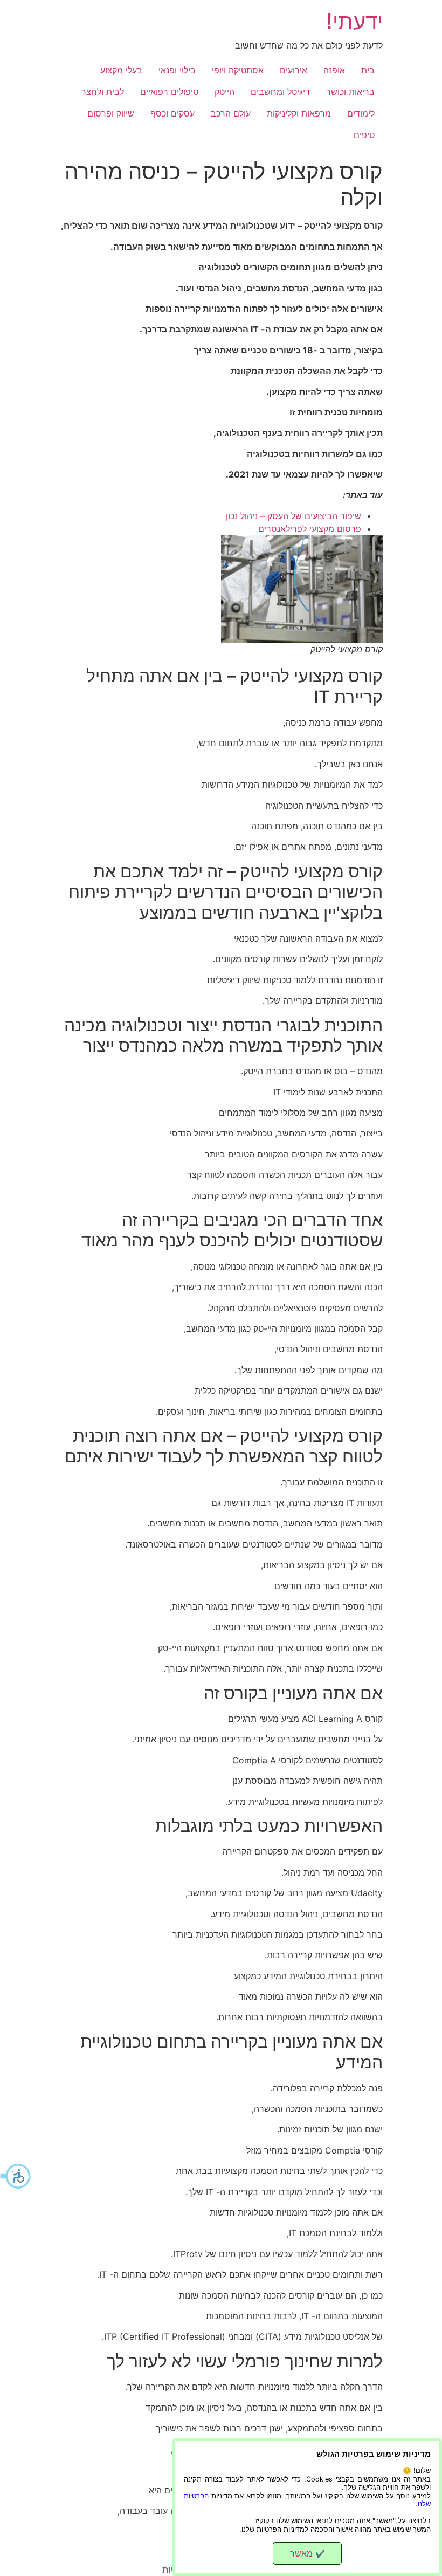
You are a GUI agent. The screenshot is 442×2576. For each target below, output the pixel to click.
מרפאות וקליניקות (299, 113)
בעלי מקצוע (121, 70)
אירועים (293, 70)
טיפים (364, 135)
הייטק (225, 92)
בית (368, 70)
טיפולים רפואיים (169, 92)
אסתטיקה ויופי (238, 70)
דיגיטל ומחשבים (280, 92)
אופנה (334, 70)
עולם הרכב (231, 113)
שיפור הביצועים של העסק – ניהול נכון (293, 516)
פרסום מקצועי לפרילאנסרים (310, 529)
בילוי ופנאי (177, 70)
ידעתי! (354, 21)
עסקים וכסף (172, 113)
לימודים (361, 113)
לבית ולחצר (103, 92)
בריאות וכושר (350, 92)
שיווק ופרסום (111, 113)
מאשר (308, 2553)
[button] (16, 2176)
